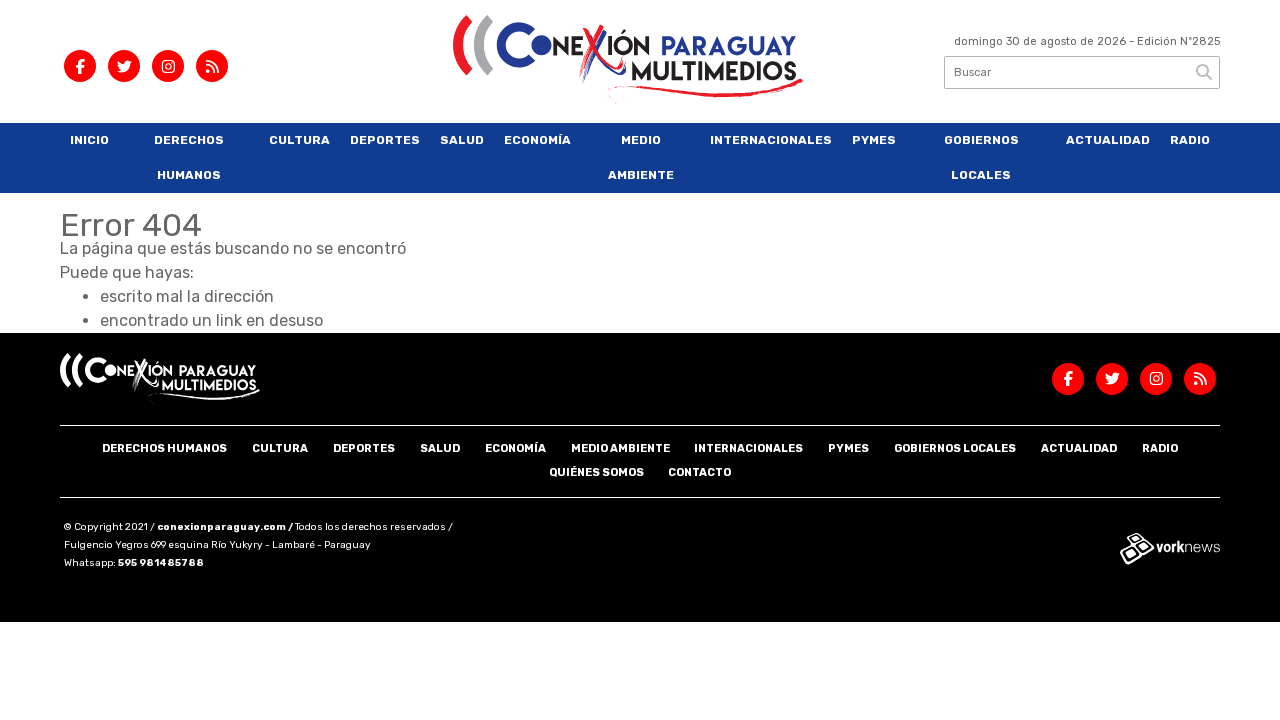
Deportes (385, 140)
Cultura (299, 140)
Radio (1190, 140)
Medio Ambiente (641, 157)
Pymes (874, 140)
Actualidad (1108, 140)
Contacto (699, 472)
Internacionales (771, 140)
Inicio (89, 140)
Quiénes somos (596, 472)
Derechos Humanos (189, 157)
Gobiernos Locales (981, 157)
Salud (462, 140)
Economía (537, 140)
